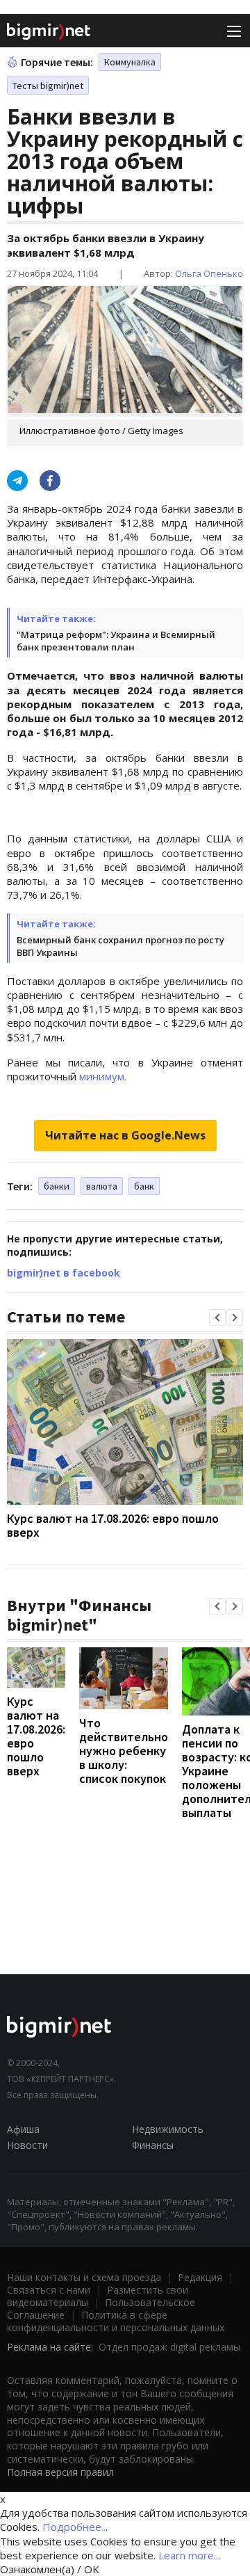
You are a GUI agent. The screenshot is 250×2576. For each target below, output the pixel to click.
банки (57, 1186)
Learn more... (189, 2555)
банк (144, 1186)
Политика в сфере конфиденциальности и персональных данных (116, 2321)
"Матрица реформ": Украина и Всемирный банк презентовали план (116, 641)
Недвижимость (168, 2129)
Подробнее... (75, 2527)
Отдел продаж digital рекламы (169, 2347)
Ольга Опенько (209, 273)
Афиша (23, 2129)
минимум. (103, 1076)
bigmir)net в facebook (64, 1273)
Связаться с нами (49, 2290)
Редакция (200, 2277)
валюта (102, 1186)
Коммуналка (130, 62)
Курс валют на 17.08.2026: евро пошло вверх (113, 1525)
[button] (217, 1318)
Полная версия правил (60, 2472)
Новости (27, 2145)
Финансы (153, 2145)
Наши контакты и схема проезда (84, 2277)
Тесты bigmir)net (48, 86)
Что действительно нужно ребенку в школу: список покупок (124, 1751)
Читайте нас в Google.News (125, 1135)
